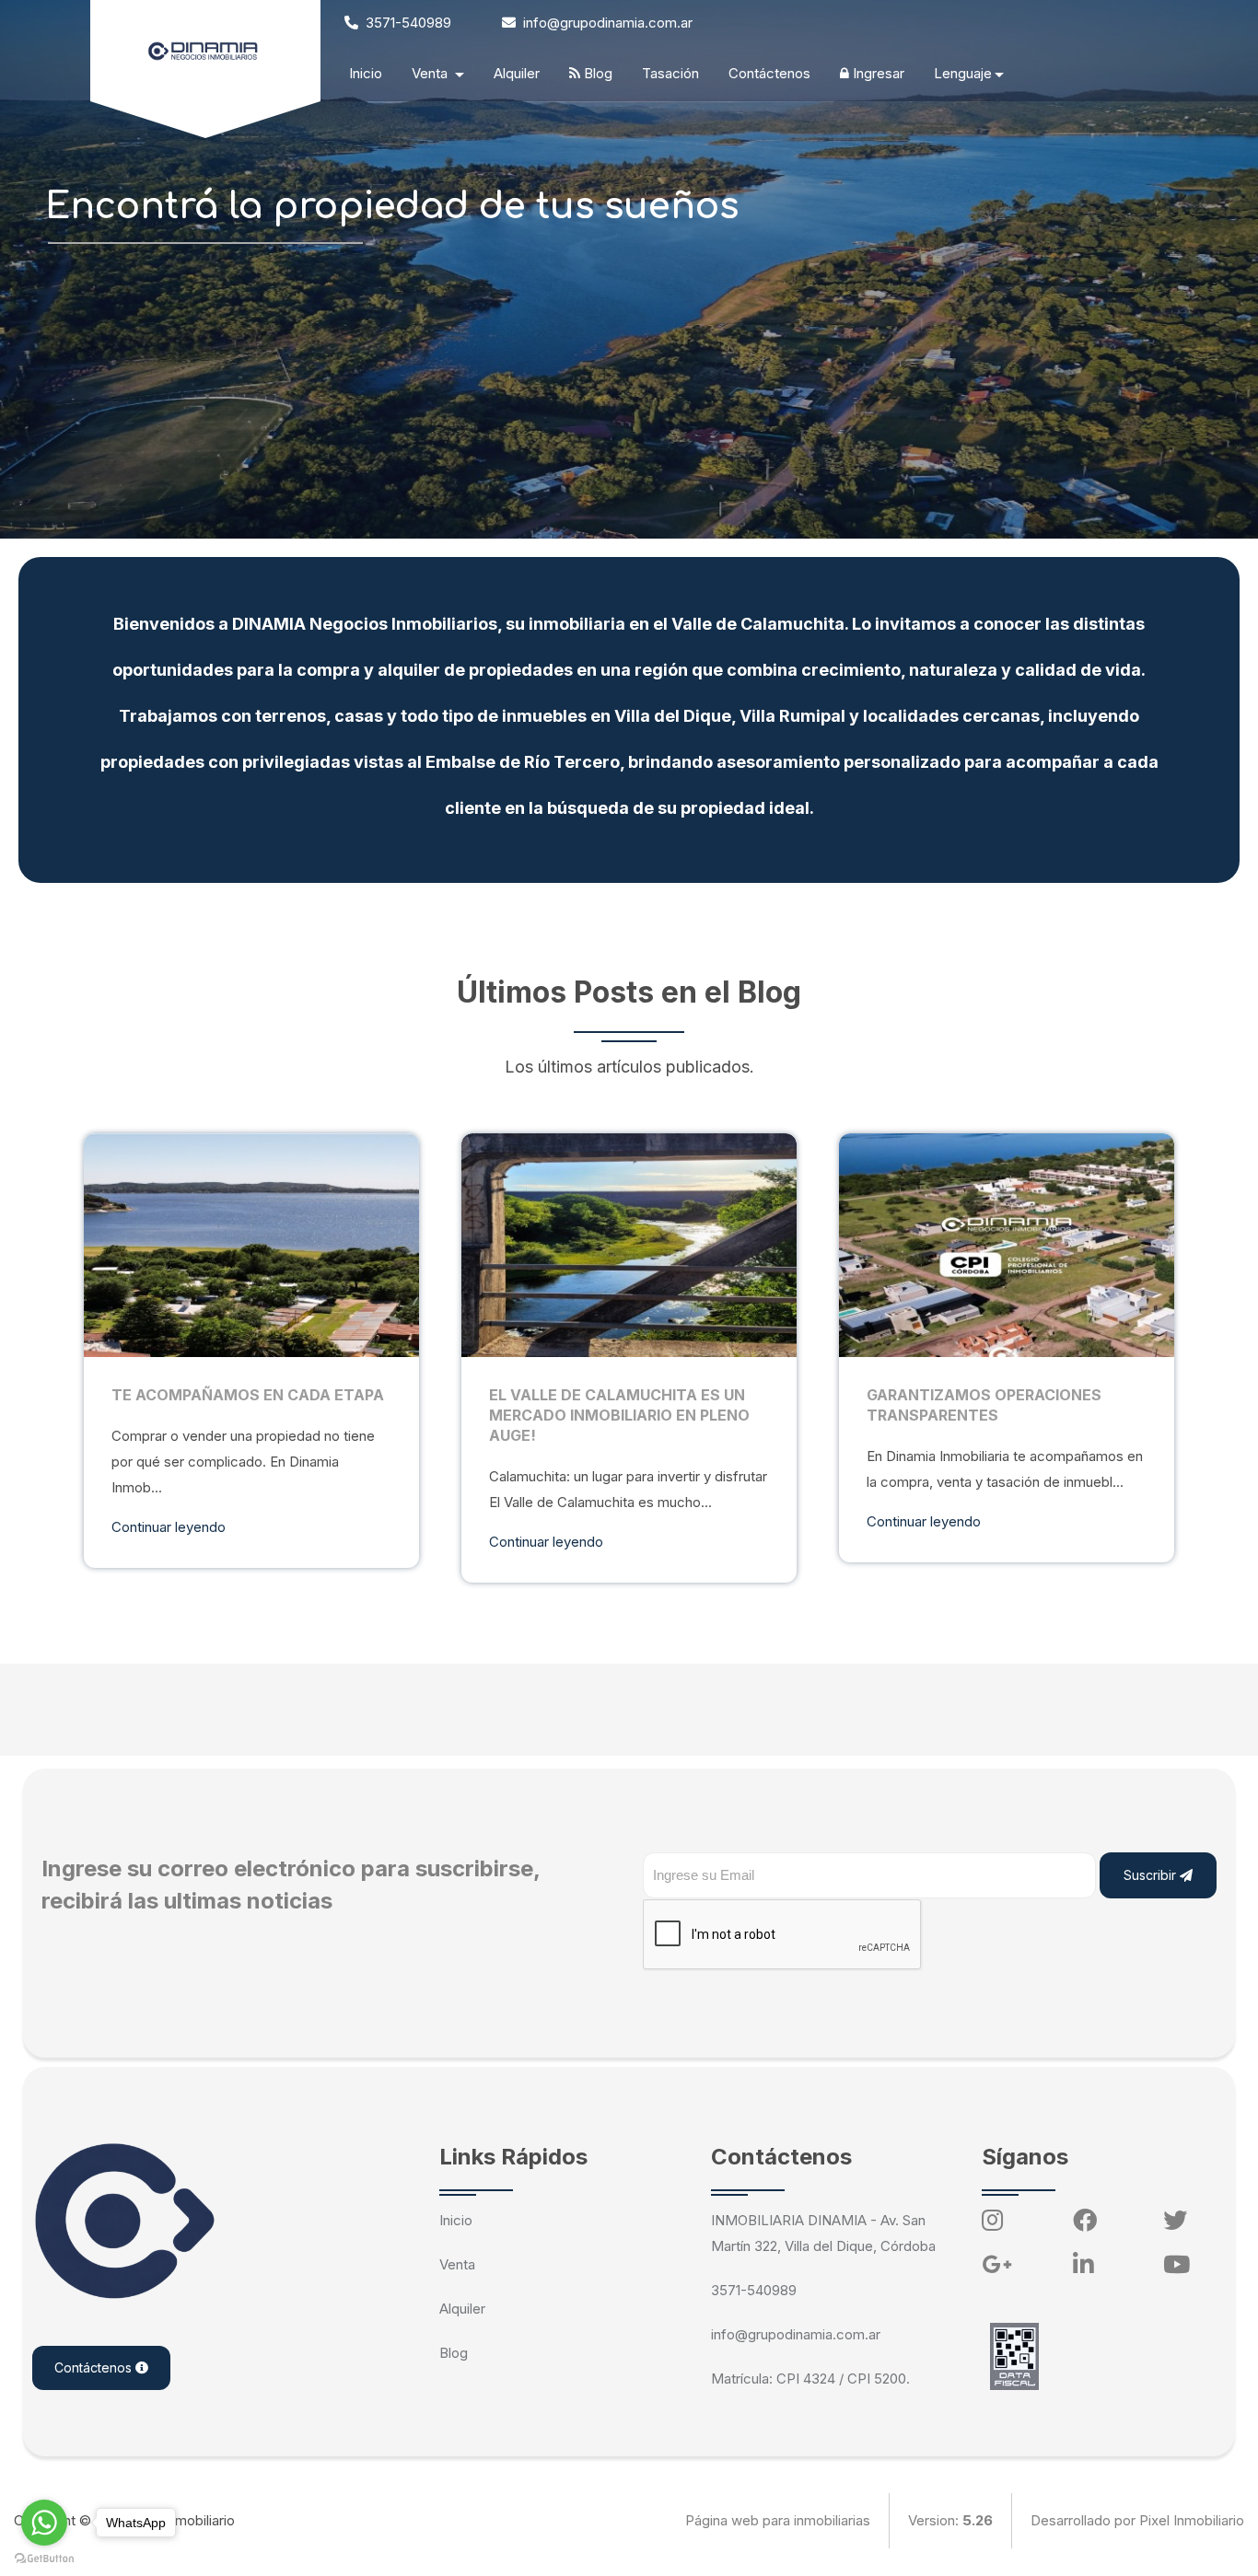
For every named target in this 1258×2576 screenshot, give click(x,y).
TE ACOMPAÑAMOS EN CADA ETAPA (248, 1395)
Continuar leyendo (169, 1527)
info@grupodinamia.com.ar (606, 23)
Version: (950, 2520)
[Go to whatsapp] (44, 2523)
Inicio (366, 73)
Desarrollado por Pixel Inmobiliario (1137, 2520)
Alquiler (517, 73)
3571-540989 (407, 23)
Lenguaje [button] (963, 73)
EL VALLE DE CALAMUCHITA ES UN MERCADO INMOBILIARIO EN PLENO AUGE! (619, 1415)
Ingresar (877, 73)
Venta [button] (431, 73)
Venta (457, 2264)
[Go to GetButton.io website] (44, 2558)
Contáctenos (769, 73)
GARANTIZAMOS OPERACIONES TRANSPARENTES (984, 1405)
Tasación (670, 73)
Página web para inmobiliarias (778, 2520)
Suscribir (1152, 1875)
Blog (596, 73)
